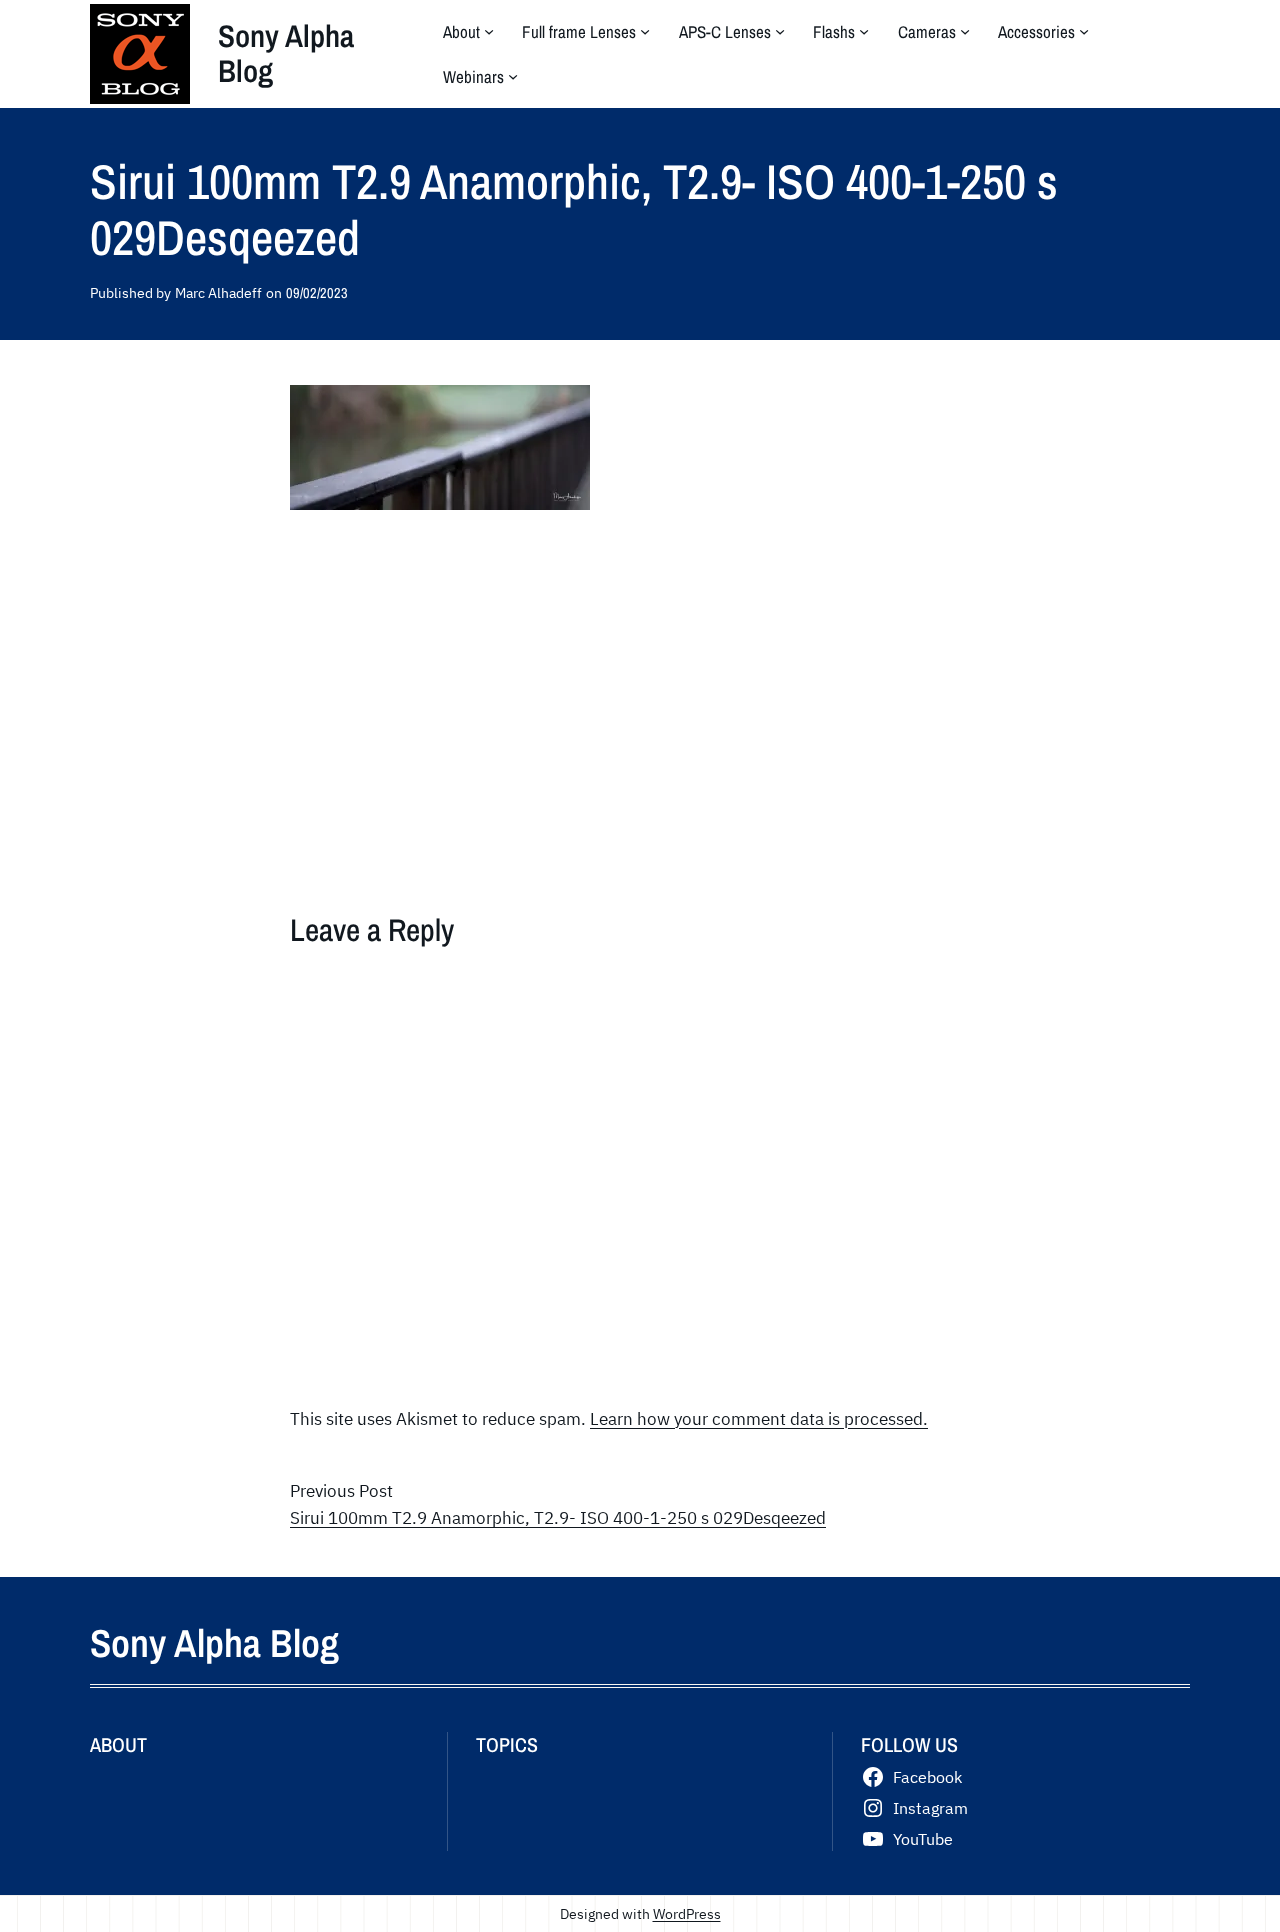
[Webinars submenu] (513, 76)
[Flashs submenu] (864, 31)
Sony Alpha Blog (286, 53)
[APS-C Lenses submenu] (780, 31)
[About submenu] (489, 31)
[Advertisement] (640, 686)
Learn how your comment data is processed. (759, 1419)
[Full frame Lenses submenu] (645, 31)
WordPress (687, 1913)
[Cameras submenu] (965, 31)
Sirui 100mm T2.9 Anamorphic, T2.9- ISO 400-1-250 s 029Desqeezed (558, 1518)
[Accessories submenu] (1084, 31)
